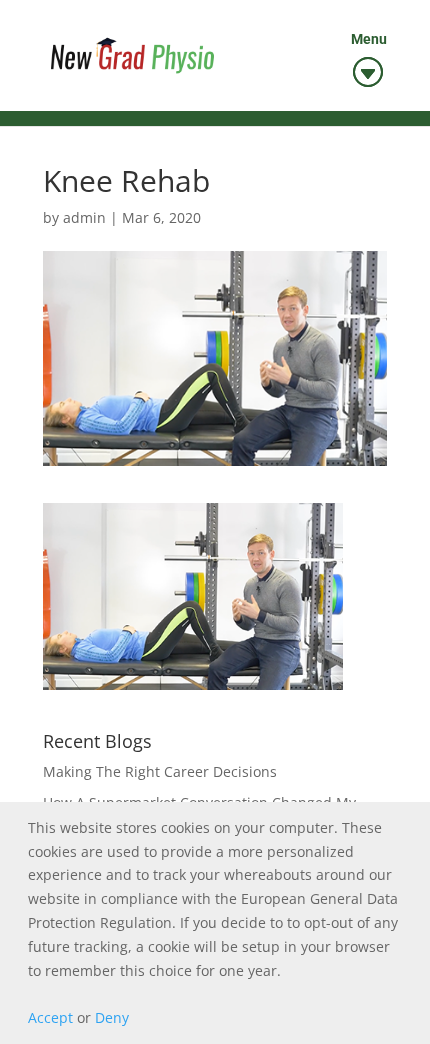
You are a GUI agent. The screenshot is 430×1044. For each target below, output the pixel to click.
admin (84, 217)
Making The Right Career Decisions (160, 771)
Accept (50, 1017)
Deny (112, 1017)
